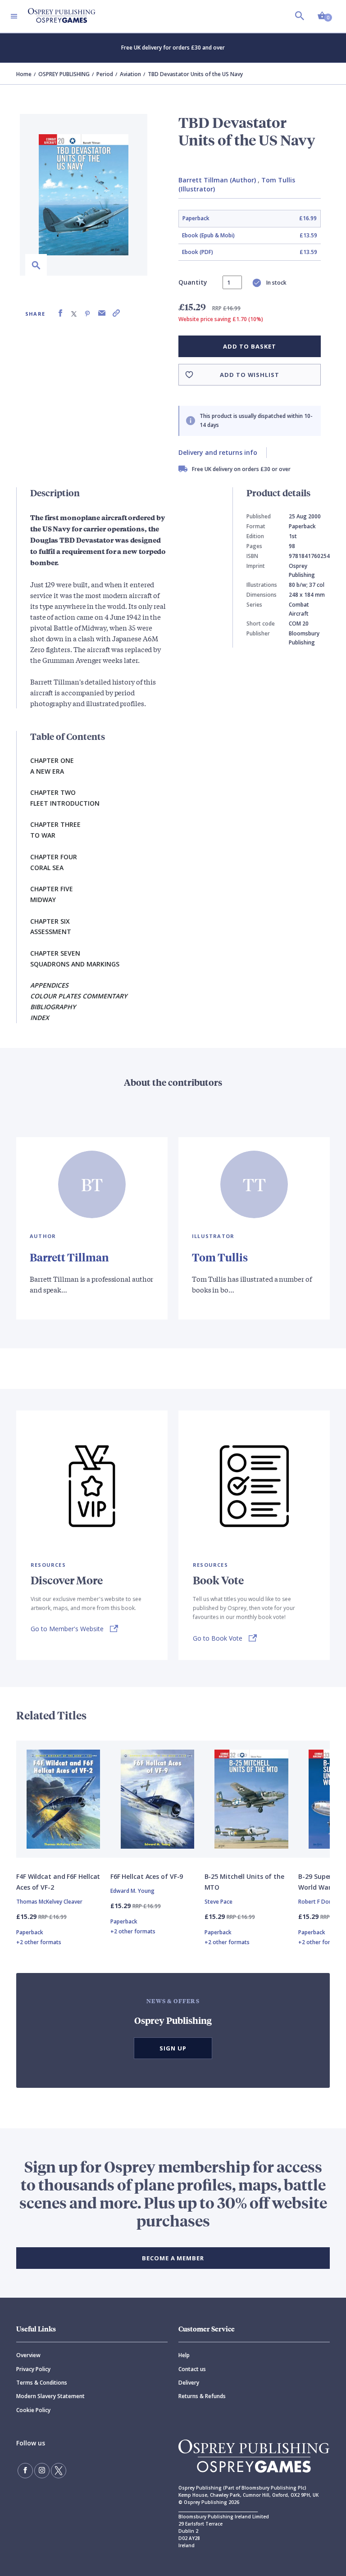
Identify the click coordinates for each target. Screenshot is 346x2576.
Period (105, 74)
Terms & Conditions (42, 2383)
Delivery (189, 2383)
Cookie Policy (33, 2410)
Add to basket (249, 346)
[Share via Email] (102, 313)
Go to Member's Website (67, 1629)
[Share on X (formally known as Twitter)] (74, 313)
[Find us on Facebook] (25, 2471)
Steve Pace (219, 1902)
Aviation (130, 74)
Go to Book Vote (218, 1638)
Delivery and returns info (218, 452)
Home (24, 74)
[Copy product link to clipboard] (116, 313)
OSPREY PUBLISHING (64, 74)
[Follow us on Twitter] (59, 2471)
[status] (232, 282)
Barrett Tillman (69, 1257)
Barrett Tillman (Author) (217, 180)
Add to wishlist (250, 375)
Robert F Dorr (316, 1902)
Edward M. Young (132, 1891)
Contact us (192, 2369)
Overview (28, 2355)
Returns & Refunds (202, 2396)
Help (184, 2355)
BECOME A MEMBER (173, 2258)
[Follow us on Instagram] (42, 2471)
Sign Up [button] (173, 2048)
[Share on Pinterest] (87, 313)
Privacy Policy (33, 2369)
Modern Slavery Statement (50, 2396)
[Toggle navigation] (14, 16)
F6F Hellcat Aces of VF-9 (147, 1876)
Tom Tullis (220, 1257)
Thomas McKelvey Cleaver (49, 1902)
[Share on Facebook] (60, 313)
